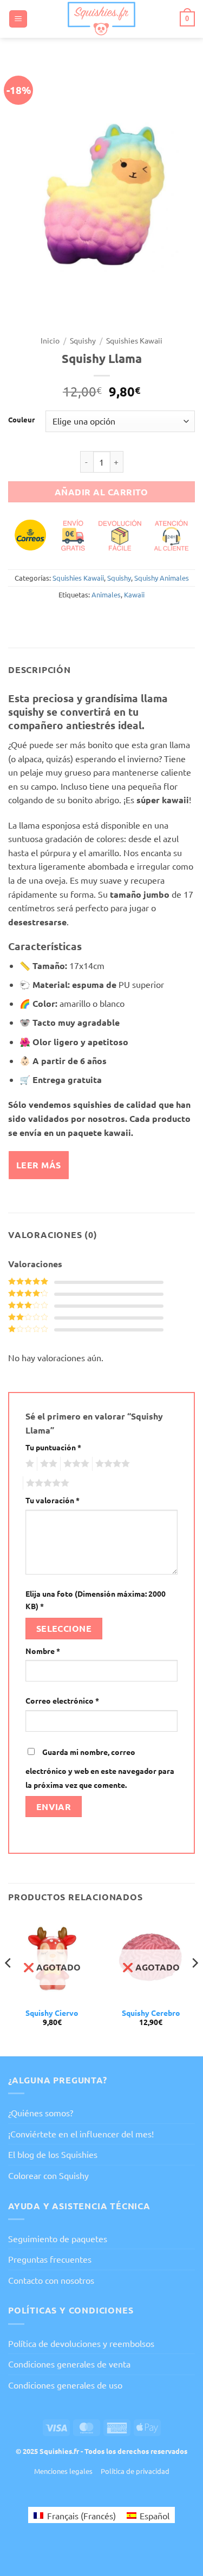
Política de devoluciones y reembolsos (81, 2343)
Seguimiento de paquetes (58, 2238)
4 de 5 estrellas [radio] (111, 1464)
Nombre (43, 1651)
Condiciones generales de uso (65, 2385)
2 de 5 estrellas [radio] (47, 1464)
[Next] (194, 1984)
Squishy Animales (162, 578)
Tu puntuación (53, 1447)
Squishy (83, 340)
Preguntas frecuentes (50, 2259)
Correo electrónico (62, 1700)
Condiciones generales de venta (69, 2364)
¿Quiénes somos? (41, 2113)
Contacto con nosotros (51, 2280)
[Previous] (9, 1984)
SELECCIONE (64, 1628)
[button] (18, 19)
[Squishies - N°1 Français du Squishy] (101, 19)
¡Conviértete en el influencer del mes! (81, 2134)
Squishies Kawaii (134, 340)
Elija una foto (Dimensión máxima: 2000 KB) (96, 1600)
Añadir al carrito (101, 492)
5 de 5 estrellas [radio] (46, 1483)
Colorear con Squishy (48, 2175)
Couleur (21, 420)
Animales (106, 594)
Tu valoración (53, 1500)
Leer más (39, 1165)
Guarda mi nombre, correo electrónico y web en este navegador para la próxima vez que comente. (100, 1768)
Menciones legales (63, 2471)
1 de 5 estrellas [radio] (28, 1464)
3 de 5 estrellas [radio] (75, 1464)
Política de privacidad (135, 2471)
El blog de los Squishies (53, 2154)
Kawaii (134, 594)
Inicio (50, 340)
